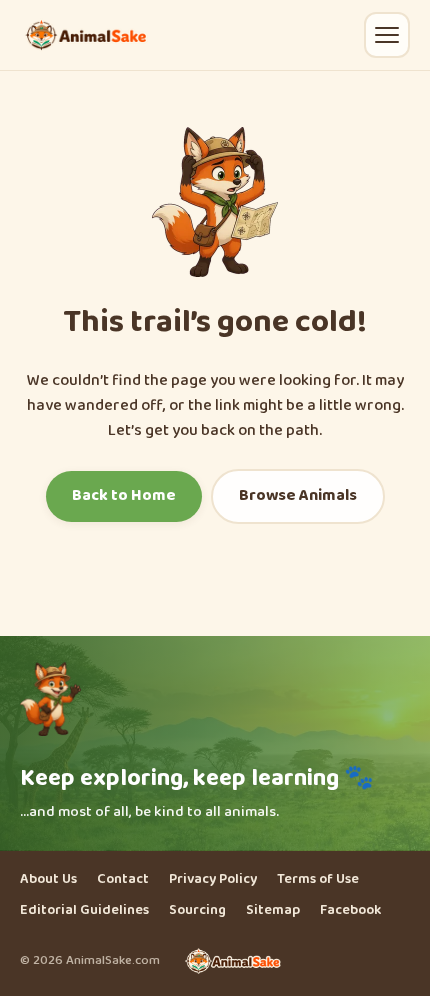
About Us (48, 879)
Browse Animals (298, 495)
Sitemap (273, 910)
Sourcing (197, 910)
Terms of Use (318, 879)
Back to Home (124, 495)
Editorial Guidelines (84, 910)
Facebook (350, 910)
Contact (123, 879)
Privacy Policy (213, 879)
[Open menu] (387, 35)
